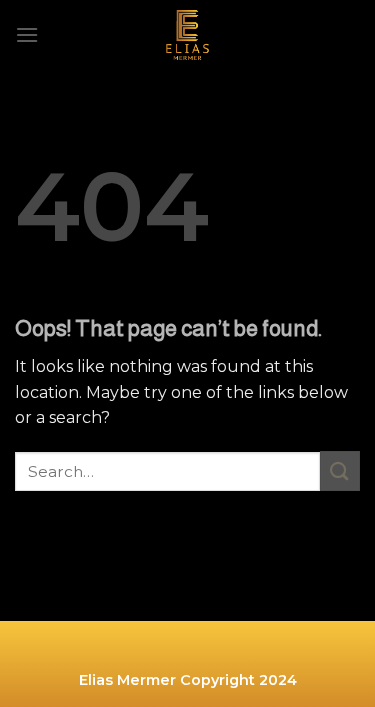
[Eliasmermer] (188, 35)
